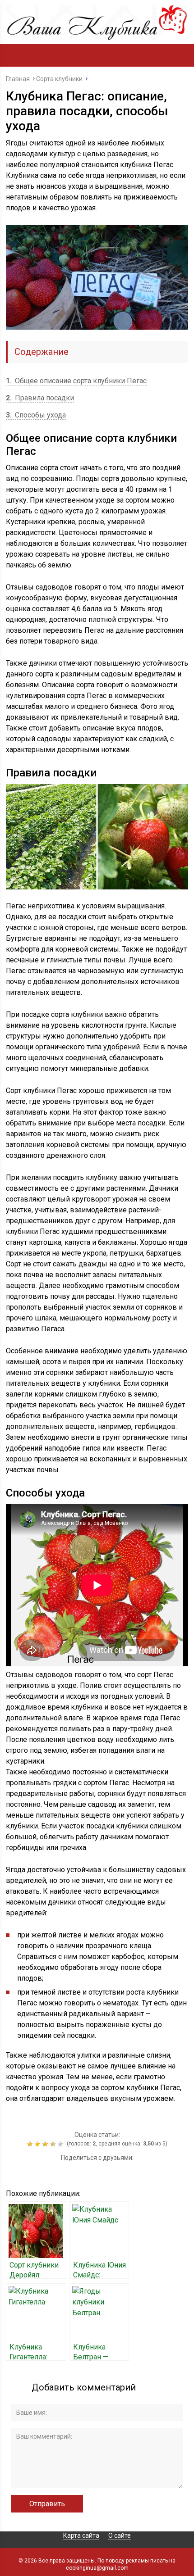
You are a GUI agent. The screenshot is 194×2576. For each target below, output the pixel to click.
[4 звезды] (54, 2144)
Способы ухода (36, 415)
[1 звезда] (31, 2144)
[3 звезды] (46, 2144)
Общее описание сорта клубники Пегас (76, 381)
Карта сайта (81, 2535)
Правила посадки (40, 398)
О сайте (120, 2535)
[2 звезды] (39, 2144)
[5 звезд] (62, 2144)
